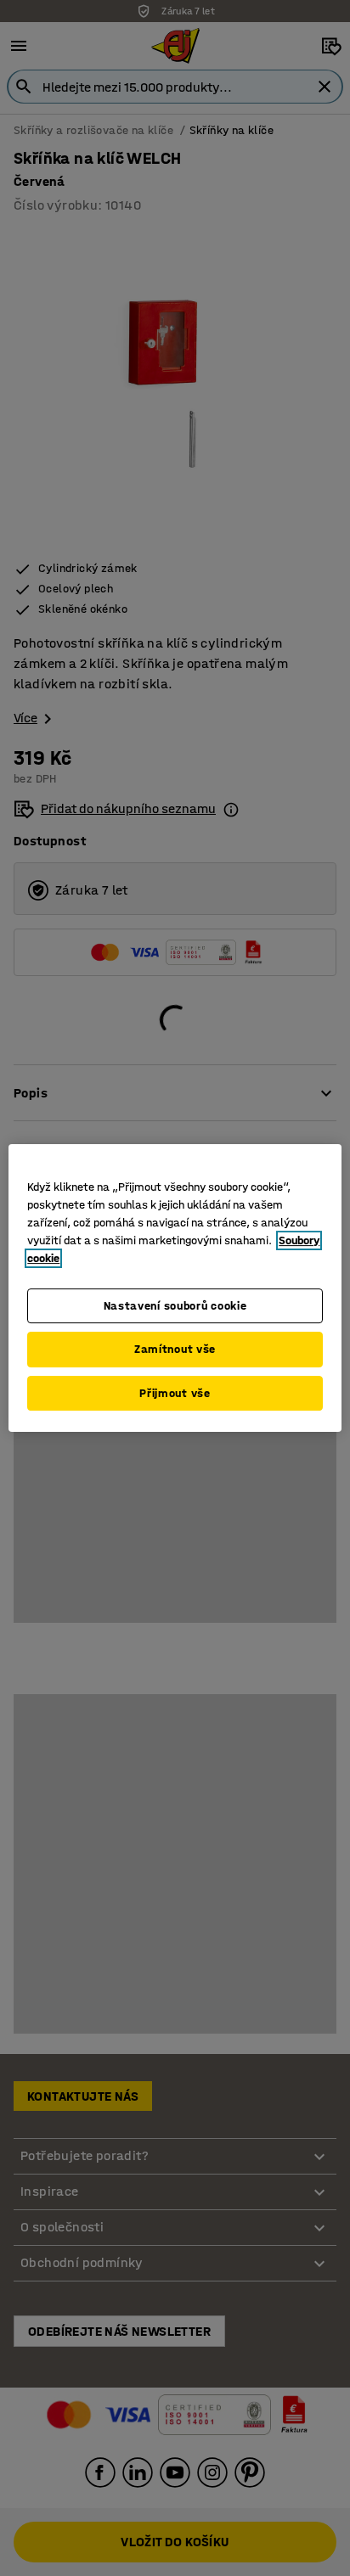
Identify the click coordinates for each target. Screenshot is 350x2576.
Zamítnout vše (175, 1349)
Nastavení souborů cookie (175, 1306)
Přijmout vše (175, 1393)
